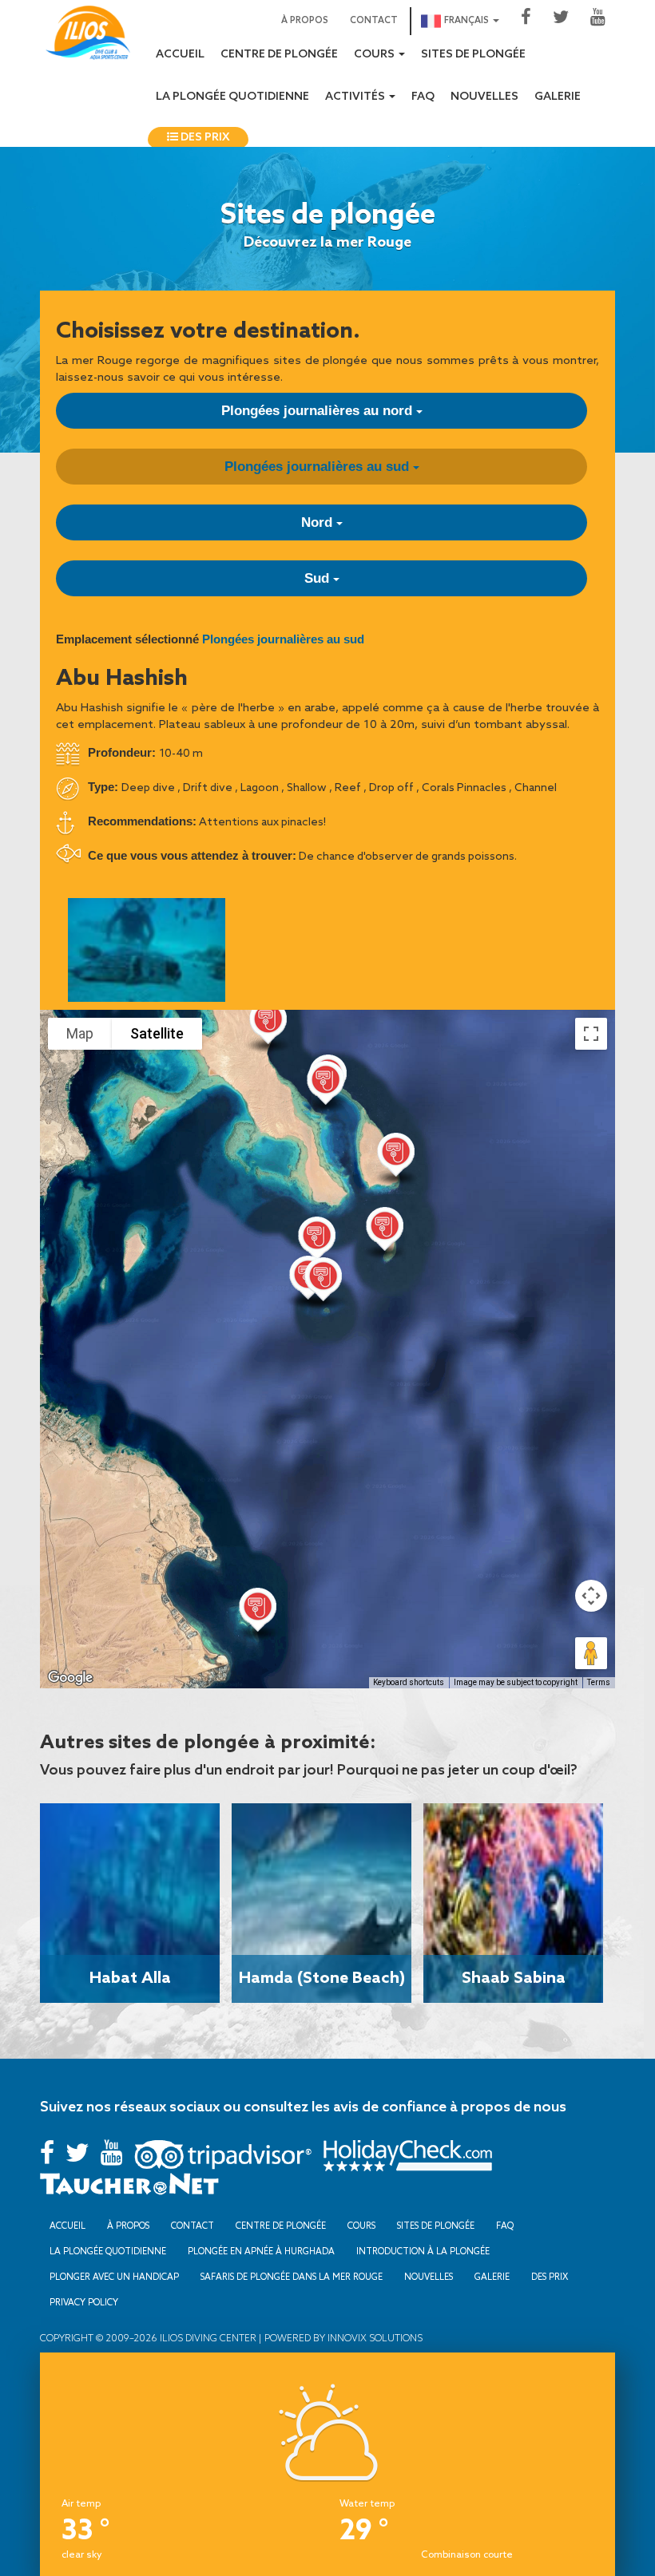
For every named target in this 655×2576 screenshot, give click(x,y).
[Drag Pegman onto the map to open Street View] (591, 1653)
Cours (361, 2226)
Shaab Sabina (514, 1977)
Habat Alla (130, 1977)
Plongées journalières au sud (319, 467)
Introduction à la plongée (423, 2251)
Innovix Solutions (374, 2338)
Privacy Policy (84, 2302)
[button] (317, 1242)
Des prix (204, 138)
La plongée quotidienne (232, 97)
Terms (599, 1682)
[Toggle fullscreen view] (591, 1034)
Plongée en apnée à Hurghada (261, 2251)
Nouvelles (484, 97)
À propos (305, 21)
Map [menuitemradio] (80, 1033)
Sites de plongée (473, 55)
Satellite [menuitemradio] (157, 1033)
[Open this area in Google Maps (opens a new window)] (70, 1678)
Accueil (180, 55)
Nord (319, 522)
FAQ (423, 97)
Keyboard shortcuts (409, 1682)
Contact (374, 21)
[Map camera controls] (591, 1596)
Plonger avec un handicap (114, 2277)
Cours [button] (375, 55)
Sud (319, 578)
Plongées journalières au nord (319, 411)
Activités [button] (356, 97)
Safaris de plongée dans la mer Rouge (292, 2277)
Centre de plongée (279, 55)
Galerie (558, 97)
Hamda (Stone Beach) (322, 1977)
